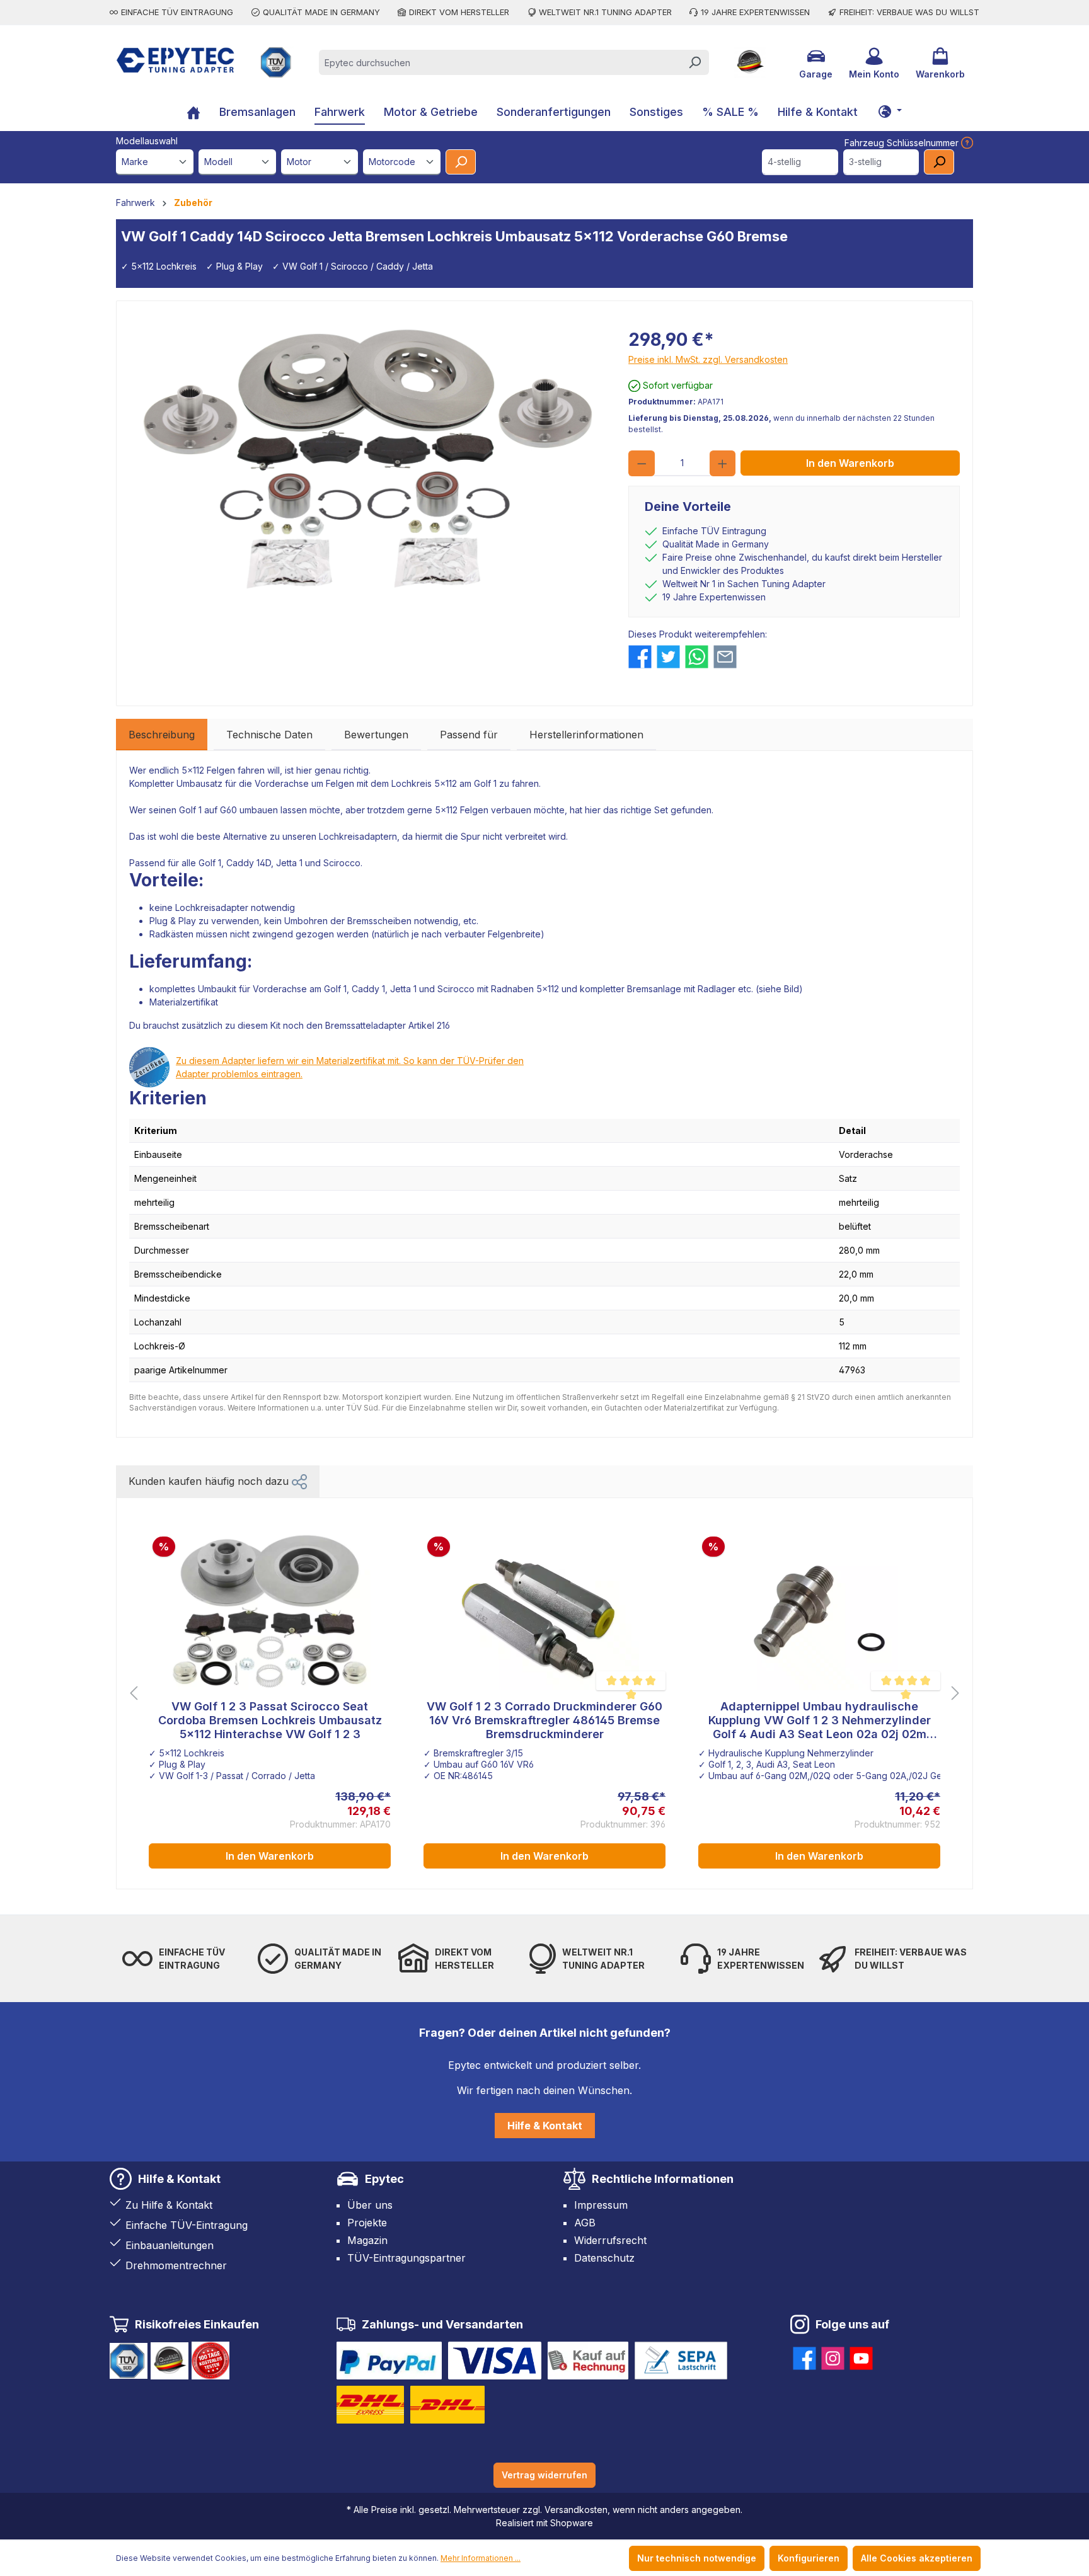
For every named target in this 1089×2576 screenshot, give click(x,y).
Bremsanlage (654, 989)
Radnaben (512, 989)
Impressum (601, 2205)
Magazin (367, 2240)
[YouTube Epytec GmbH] (861, 2356)
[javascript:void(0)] (966, 143)
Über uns (370, 2205)
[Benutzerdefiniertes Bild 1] (389, 2361)
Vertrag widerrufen (544, 2475)
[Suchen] (694, 62)
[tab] (162, 735)
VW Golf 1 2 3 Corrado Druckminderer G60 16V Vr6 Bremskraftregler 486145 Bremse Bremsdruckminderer (544, 1720)
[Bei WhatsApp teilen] (697, 657)
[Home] (193, 114)
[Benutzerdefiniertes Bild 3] (588, 2361)
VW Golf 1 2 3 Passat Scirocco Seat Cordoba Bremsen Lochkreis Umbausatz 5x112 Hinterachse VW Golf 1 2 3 (270, 1720)
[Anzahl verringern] (642, 463)
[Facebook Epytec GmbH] (804, 2356)
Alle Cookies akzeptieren (917, 2558)
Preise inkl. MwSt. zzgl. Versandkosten (708, 359)
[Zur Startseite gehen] (176, 60)
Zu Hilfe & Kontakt (169, 2205)
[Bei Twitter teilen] (668, 657)
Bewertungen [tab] (376, 735)
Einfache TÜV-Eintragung (187, 2225)
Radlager (717, 989)
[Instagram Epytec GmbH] (833, 2356)
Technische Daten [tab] (269, 735)
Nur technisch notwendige (697, 2558)
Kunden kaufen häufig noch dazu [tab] (210, 1481)
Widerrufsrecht (610, 2240)
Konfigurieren (809, 2558)
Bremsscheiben (379, 921)
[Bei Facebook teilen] (640, 657)
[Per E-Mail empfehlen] (725, 657)
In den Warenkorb (850, 463)
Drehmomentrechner (176, 2265)
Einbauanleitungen (170, 2245)
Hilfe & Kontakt (545, 2126)
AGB (585, 2223)
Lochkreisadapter (212, 907)
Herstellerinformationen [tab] (586, 735)
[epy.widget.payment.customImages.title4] (681, 2361)
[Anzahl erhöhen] (723, 463)
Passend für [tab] (469, 735)
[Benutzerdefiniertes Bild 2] (495, 2361)
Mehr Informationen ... (481, 2558)
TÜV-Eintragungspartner (406, 2258)
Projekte (367, 2223)
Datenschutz (604, 2258)
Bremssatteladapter (366, 1025)
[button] (299, 1481)
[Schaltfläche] (890, 111)
